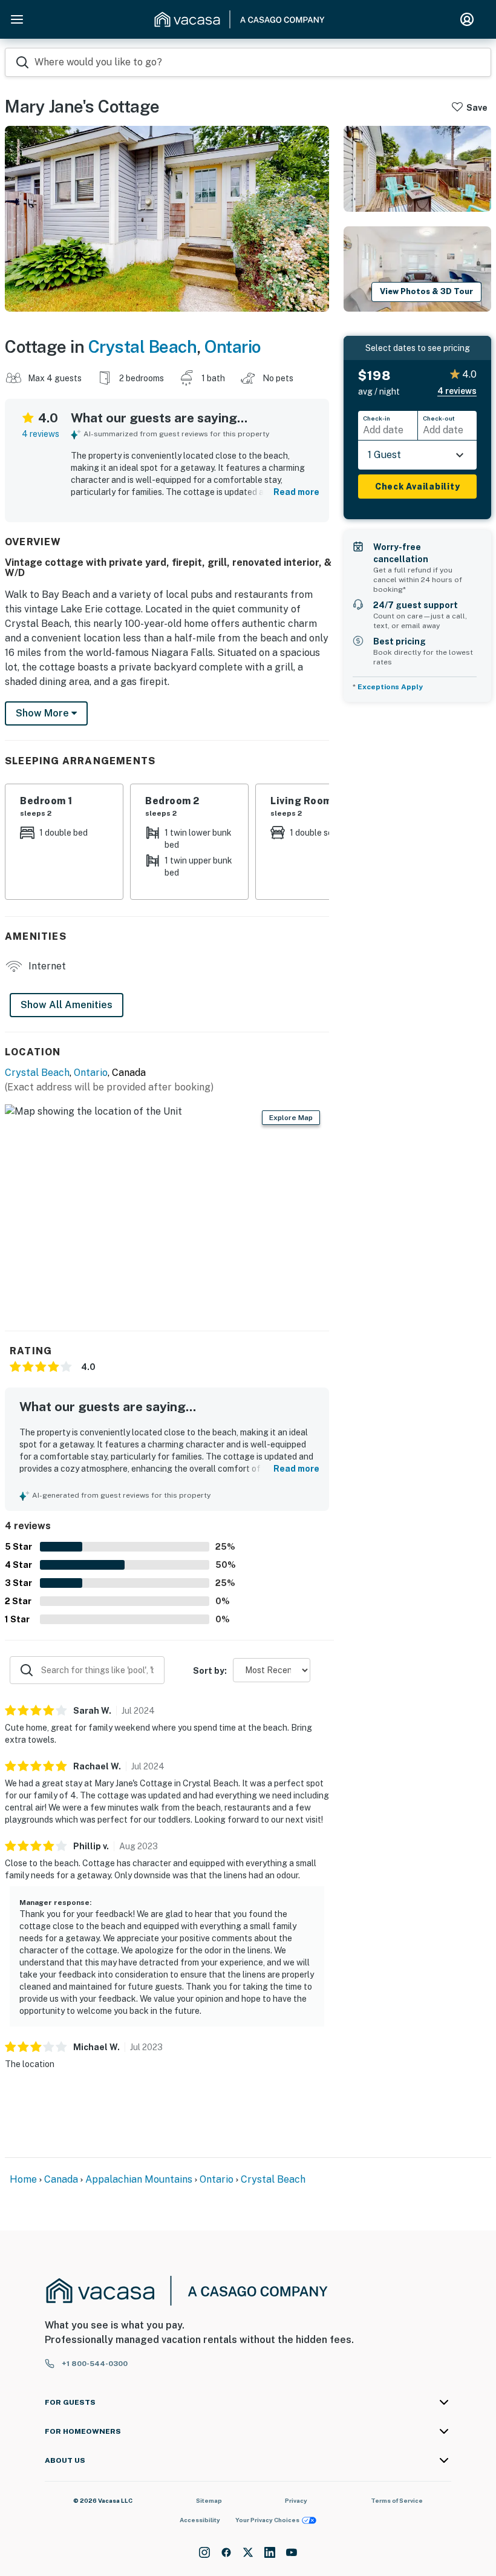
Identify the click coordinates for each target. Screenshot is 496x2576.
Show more (44, 713)
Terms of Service (397, 2500)
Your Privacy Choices (267, 2520)
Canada (61, 2179)
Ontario (233, 346)
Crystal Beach (143, 346)
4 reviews (41, 434)
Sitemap (209, 2500)
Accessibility (200, 2520)
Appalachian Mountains (139, 2179)
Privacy (296, 2500)
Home (23, 2179)
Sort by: (210, 1671)
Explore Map (291, 1118)
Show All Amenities (67, 1005)
